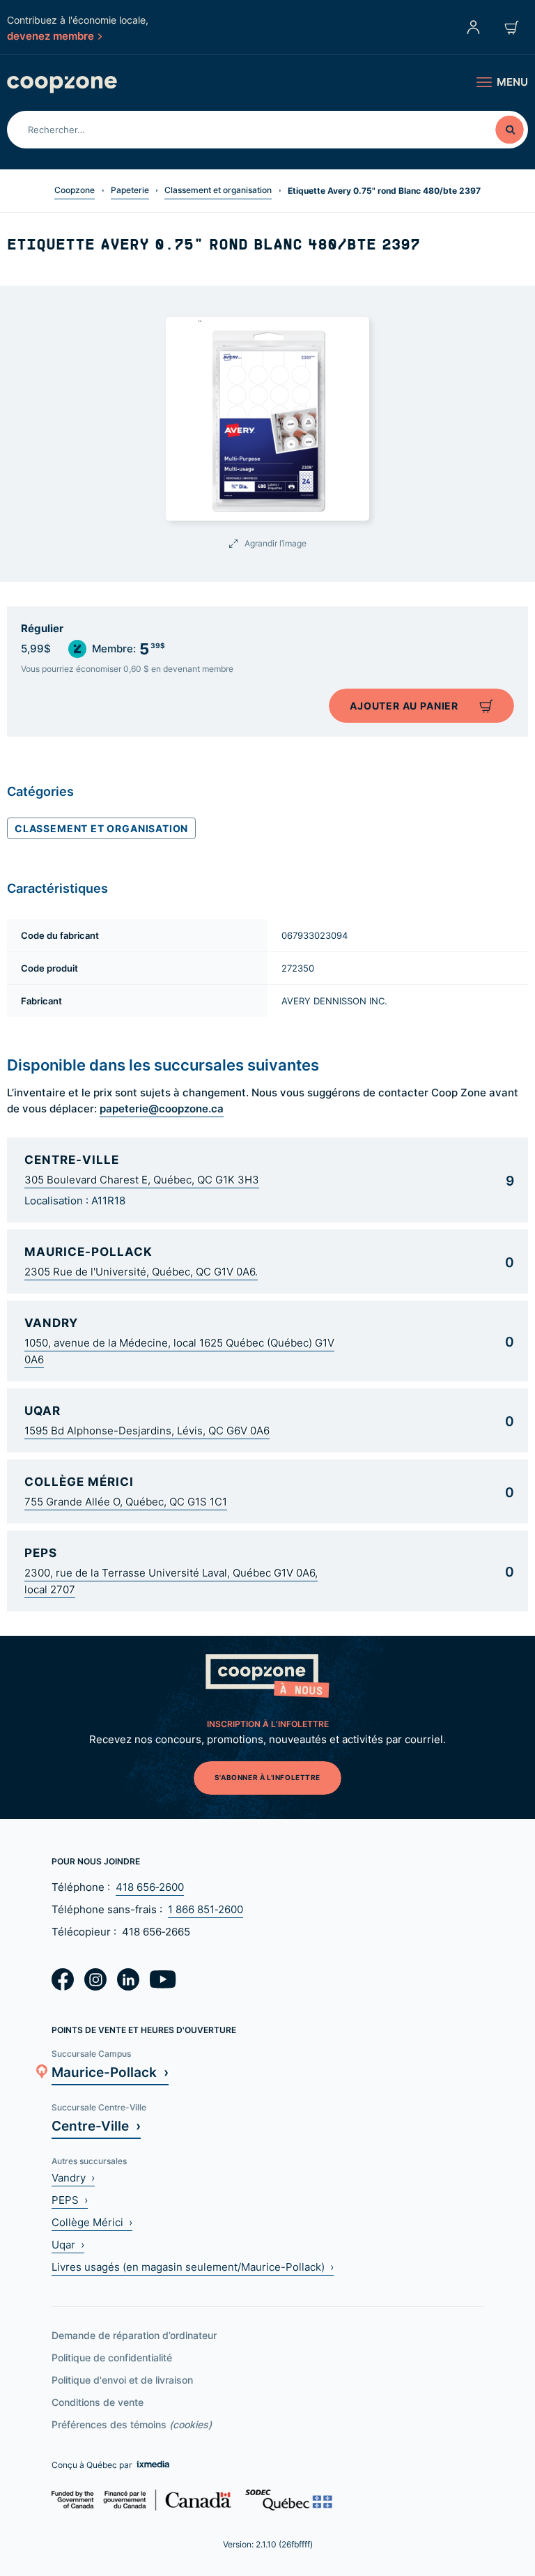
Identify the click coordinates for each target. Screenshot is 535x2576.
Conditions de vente (98, 2402)
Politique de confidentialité (112, 2357)
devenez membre (51, 36)
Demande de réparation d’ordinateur (134, 2335)
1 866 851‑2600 (206, 1909)
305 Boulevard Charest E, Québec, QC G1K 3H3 (142, 1180)
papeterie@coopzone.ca (162, 1108)
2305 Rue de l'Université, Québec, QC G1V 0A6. (141, 1272)
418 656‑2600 (150, 1887)
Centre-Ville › (96, 2125)
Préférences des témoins (132, 2424)
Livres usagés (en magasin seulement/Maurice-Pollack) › (193, 2267)
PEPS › (70, 2200)
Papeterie (130, 190)
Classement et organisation (218, 190)
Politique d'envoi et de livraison (122, 2380)
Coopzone (75, 190)
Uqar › (68, 2245)
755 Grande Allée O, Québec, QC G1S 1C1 (126, 1502)
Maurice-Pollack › (110, 2072)
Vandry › (73, 2178)
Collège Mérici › (92, 2222)
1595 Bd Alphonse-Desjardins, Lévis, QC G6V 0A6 (147, 1431)
